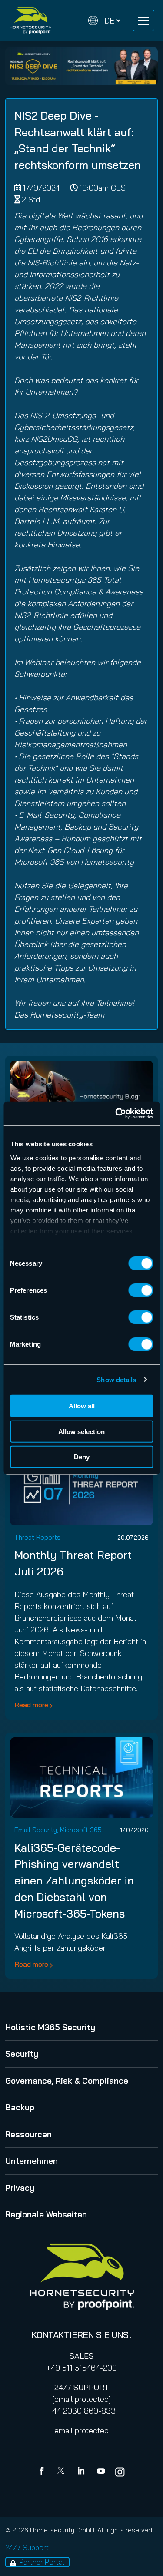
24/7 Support (27, 2547)
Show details (116, 1379)
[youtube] (101, 2472)
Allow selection (81, 1431)
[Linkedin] (82, 2472)
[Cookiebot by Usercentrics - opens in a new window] (116, 1113)
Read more (31, 1705)
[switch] (141, 1290)
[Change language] (104, 21)
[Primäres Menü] (143, 20)
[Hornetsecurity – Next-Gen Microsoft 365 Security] (30, 21)
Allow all (82, 1406)
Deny (82, 1457)
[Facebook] (43, 2472)
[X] (63, 2472)
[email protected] (81, 2399)
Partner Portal (42, 2562)
